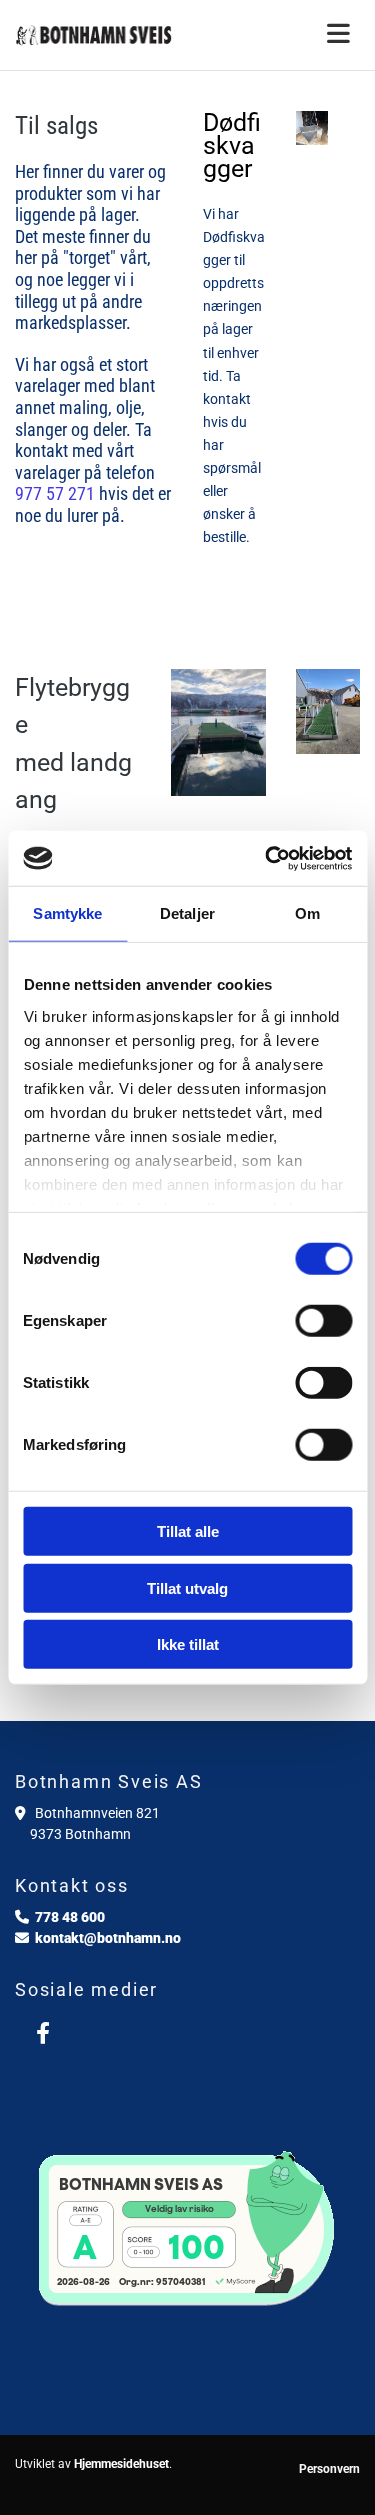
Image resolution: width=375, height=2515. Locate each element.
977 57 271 (55, 493)
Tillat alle (188, 1531)
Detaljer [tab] (187, 913)
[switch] (323, 1321)
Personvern (329, 2469)
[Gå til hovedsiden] (94, 35)
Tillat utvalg (187, 1587)
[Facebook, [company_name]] (42, 2032)
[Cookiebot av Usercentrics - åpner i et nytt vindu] (267, 858)
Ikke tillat (188, 1644)
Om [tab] (307, 913)
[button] (282, 35)
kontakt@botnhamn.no (108, 1938)
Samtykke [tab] (67, 913)
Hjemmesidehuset (121, 2464)
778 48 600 (70, 1917)
